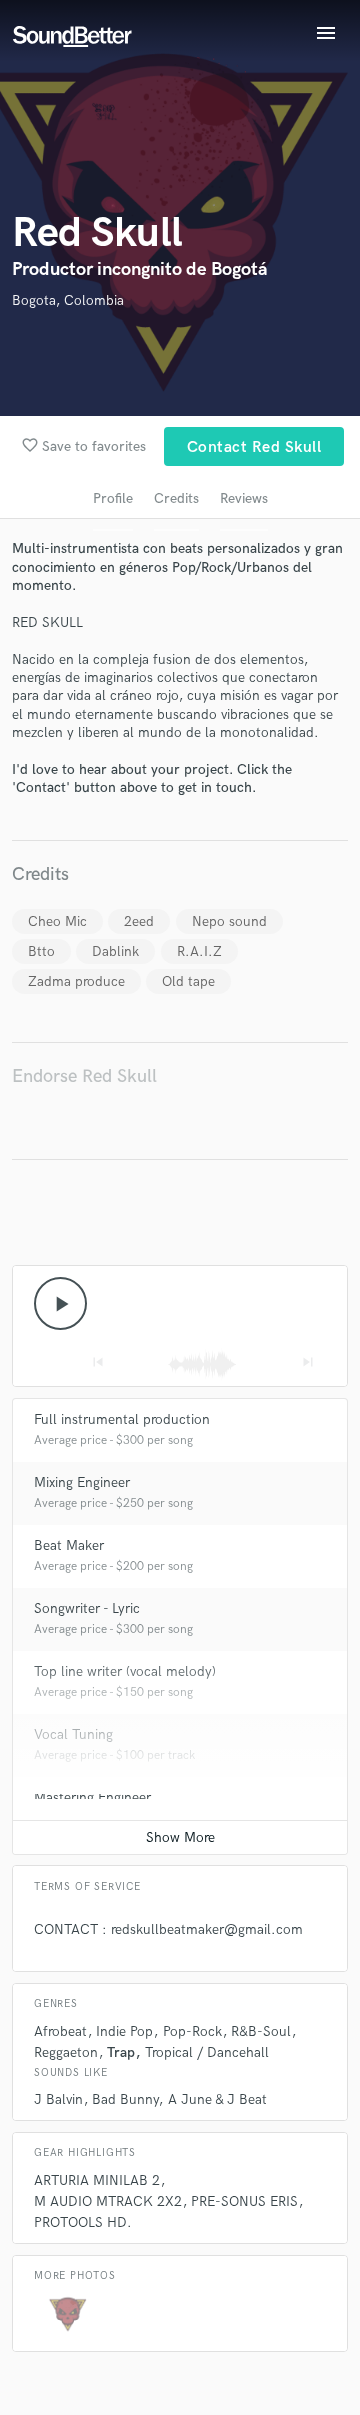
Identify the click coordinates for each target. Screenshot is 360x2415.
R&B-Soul (261, 2031)
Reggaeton (66, 2052)
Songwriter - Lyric (87, 1608)
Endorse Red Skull (84, 1076)
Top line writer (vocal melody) (125, 1671)
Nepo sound (229, 921)
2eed (139, 921)
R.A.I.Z (199, 951)
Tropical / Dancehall (207, 2052)
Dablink (115, 951)
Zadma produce (76, 981)
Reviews (244, 498)
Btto (41, 951)
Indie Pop (124, 2031)
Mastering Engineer (92, 1797)
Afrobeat (60, 2031)
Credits (176, 498)
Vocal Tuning (73, 1734)
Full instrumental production (122, 1419)
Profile (113, 498)
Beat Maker (69, 1545)
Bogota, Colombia (68, 300)
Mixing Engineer (82, 1482)
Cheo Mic (57, 921)
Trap (121, 2052)
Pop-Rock (192, 2031)
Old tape (188, 981)
